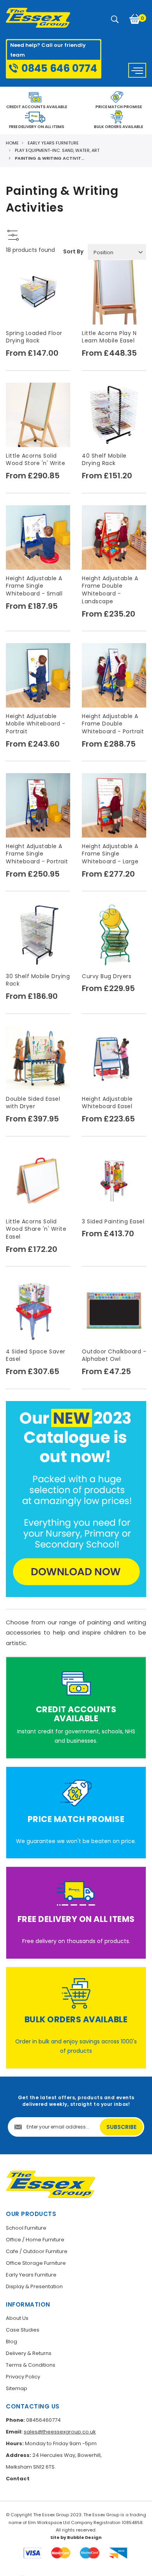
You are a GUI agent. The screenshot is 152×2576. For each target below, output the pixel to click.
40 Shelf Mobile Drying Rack (104, 460)
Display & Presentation (34, 2286)
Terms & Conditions (31, 2365)
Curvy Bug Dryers (107, 976)
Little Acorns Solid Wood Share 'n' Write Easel (36, 1229)
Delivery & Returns (29, 2353)
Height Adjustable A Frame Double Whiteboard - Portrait (113, 724)
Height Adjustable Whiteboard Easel (107, 1103)
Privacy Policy (23, 2377)
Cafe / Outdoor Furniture (37, 2251)
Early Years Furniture (53, 143)
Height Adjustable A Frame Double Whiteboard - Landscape (110, 590)
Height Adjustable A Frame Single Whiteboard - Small (34, 586)
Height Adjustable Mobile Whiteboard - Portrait (36, 724)
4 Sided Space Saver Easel (36, 1355)
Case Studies (23, 2330)
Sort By (73, 251)
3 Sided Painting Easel (113, 1221)
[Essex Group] (38, 18)
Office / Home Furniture (35, 2240)
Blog (11, 2342)
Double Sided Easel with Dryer (33, 1103)
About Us (17, 2318)
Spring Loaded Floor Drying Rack (34, 337)
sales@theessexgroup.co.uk (60, 2432)
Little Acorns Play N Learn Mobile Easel (109, 337)
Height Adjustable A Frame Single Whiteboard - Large (110, 854)
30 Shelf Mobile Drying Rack (38, 980)
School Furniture (26, 2228)
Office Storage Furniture (36, 2263)
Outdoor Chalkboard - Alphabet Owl (114, 1355)
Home (12, 143)
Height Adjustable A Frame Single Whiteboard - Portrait (37, 854)
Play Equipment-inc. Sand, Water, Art (57, 150)
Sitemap (17, 2388)
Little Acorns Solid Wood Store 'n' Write (35, 460)
